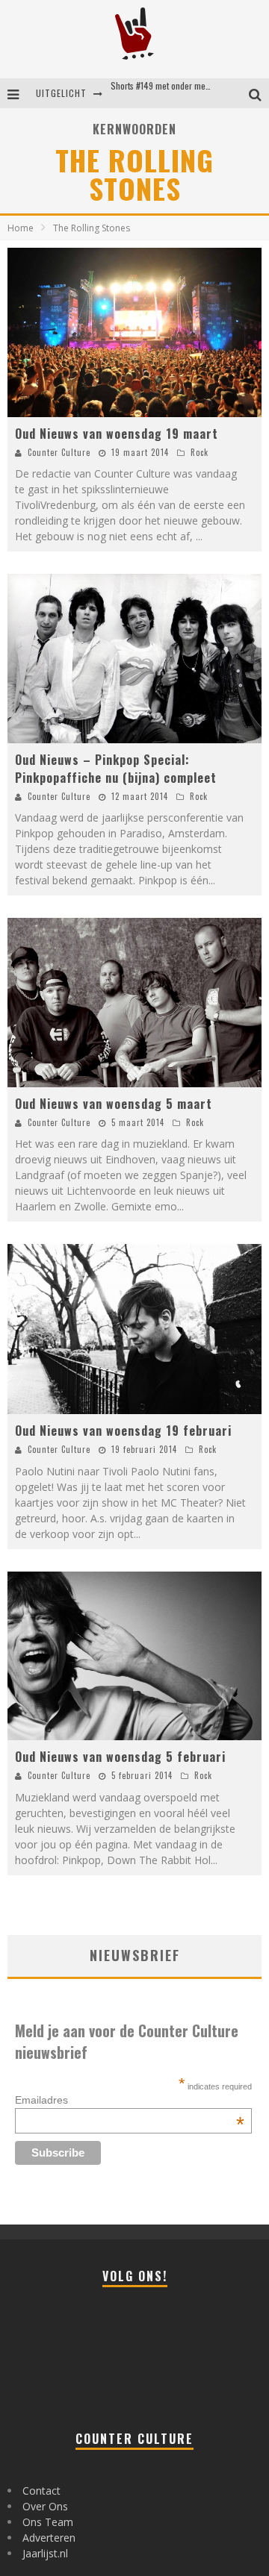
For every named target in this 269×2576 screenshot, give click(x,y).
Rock (200, 452)
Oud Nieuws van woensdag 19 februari (123, 1431)
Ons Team (48, 2522)
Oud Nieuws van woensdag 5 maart (114, 1104)
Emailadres (130, 2100)
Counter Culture (59, 452)
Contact (41, 2491)
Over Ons (45, 2506)
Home (21, 228)
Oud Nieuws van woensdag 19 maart (117, 434)
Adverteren (49, 2538)
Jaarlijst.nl (45, 2553)
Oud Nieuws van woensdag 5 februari (120, 1757)
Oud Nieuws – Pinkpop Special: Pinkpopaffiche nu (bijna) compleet (116, 769)
